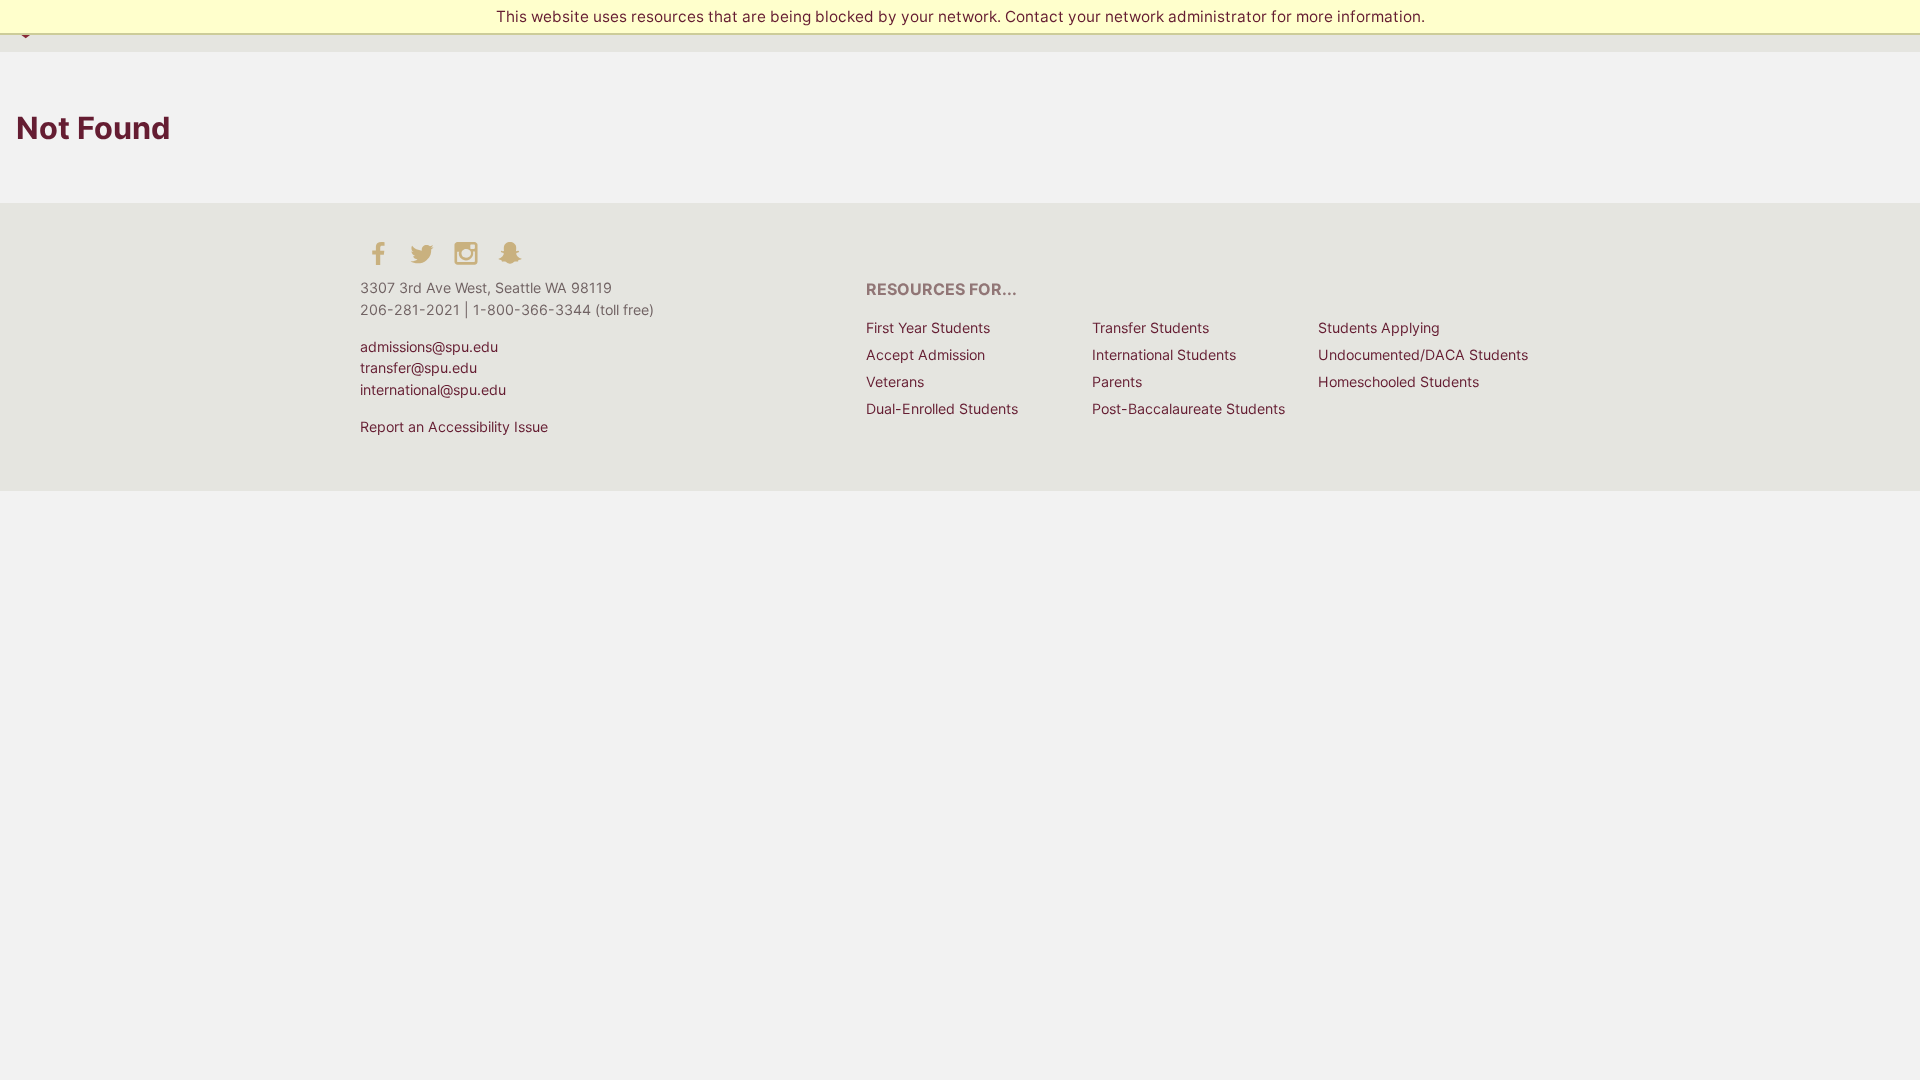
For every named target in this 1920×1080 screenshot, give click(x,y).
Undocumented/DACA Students (1423, 354)
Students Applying (1379, 327)
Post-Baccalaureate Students (1188, 408)
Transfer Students (1150, 327)
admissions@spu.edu (429, 346)
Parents (1117, 381)
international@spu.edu (433, 389)
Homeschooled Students (1398, 381)
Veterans (895, 381)
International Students (1164, 354)
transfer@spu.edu (418, 367)
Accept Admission (925, 354)
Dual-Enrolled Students (942, 408)
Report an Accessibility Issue (454, 426)
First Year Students (928, 327)
